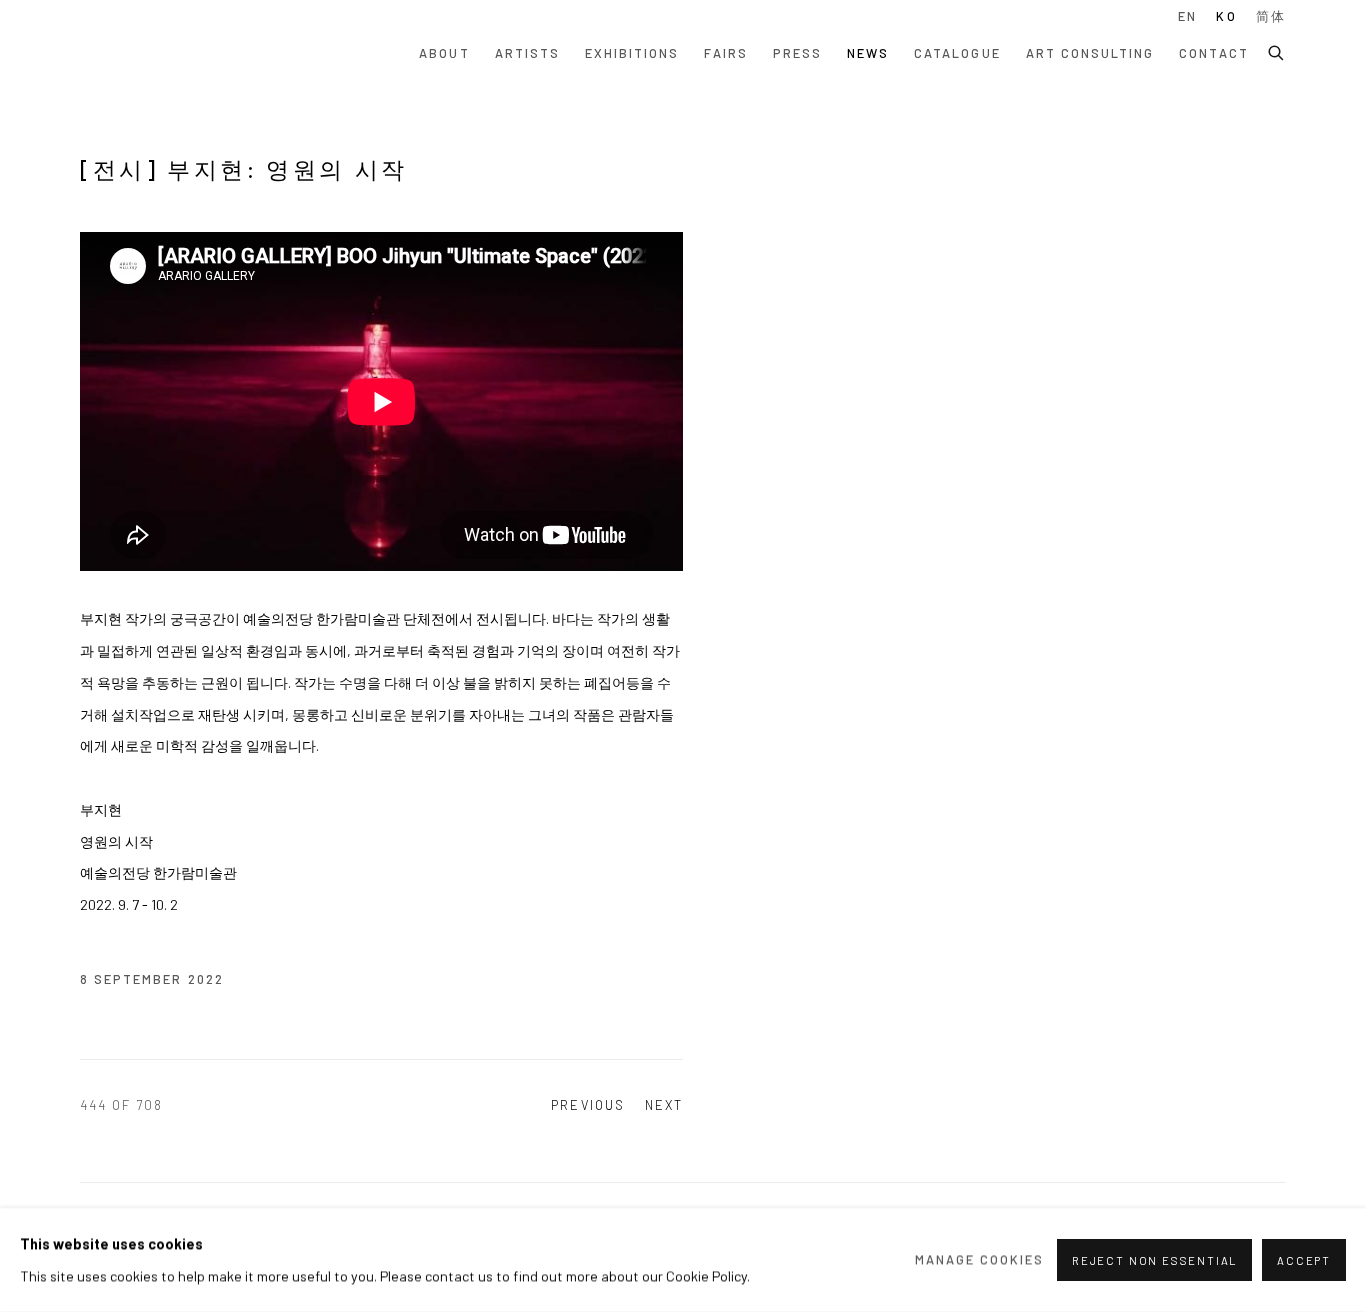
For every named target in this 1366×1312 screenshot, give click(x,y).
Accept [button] (1304, 1260)
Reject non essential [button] (1154, 1260)
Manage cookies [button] (980, 1259)
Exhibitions (632, 53)
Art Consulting (1090, 53)
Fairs (725, 53)
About (444, 53)
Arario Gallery (140, 53)
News (868, 53)
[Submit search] (1277, 50)
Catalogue (957, 53)
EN (1187, 16)
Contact (1213, 53)
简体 (1271, 16)
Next (664, 1105)
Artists (527, 53)
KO (1226, 16)
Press (797, 53)
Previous (587, 1105)
